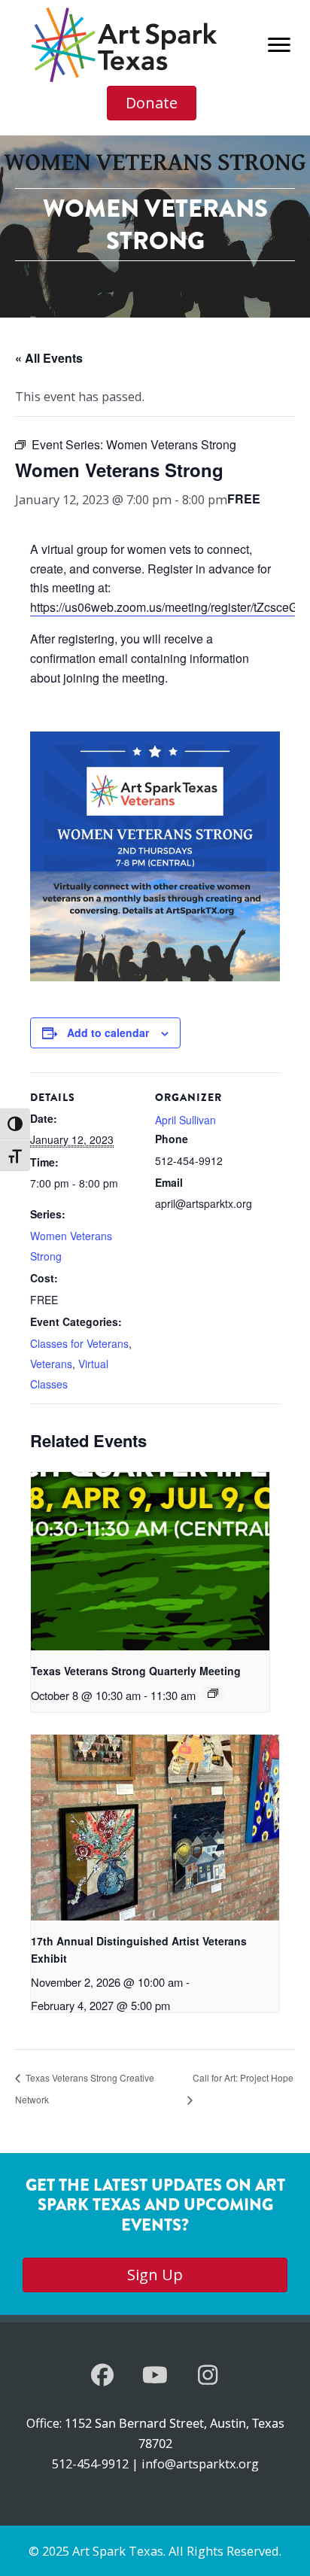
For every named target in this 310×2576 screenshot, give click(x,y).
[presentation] (150, 1562)
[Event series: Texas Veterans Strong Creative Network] (213, 1693)
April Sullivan (185, 1120)
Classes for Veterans (79, 1343)
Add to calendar (108, 1033)
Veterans (51, 1364)
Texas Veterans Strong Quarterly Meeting (136, 1671)
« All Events (49, 358)
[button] (102, 2375)
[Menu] (279, 45)
